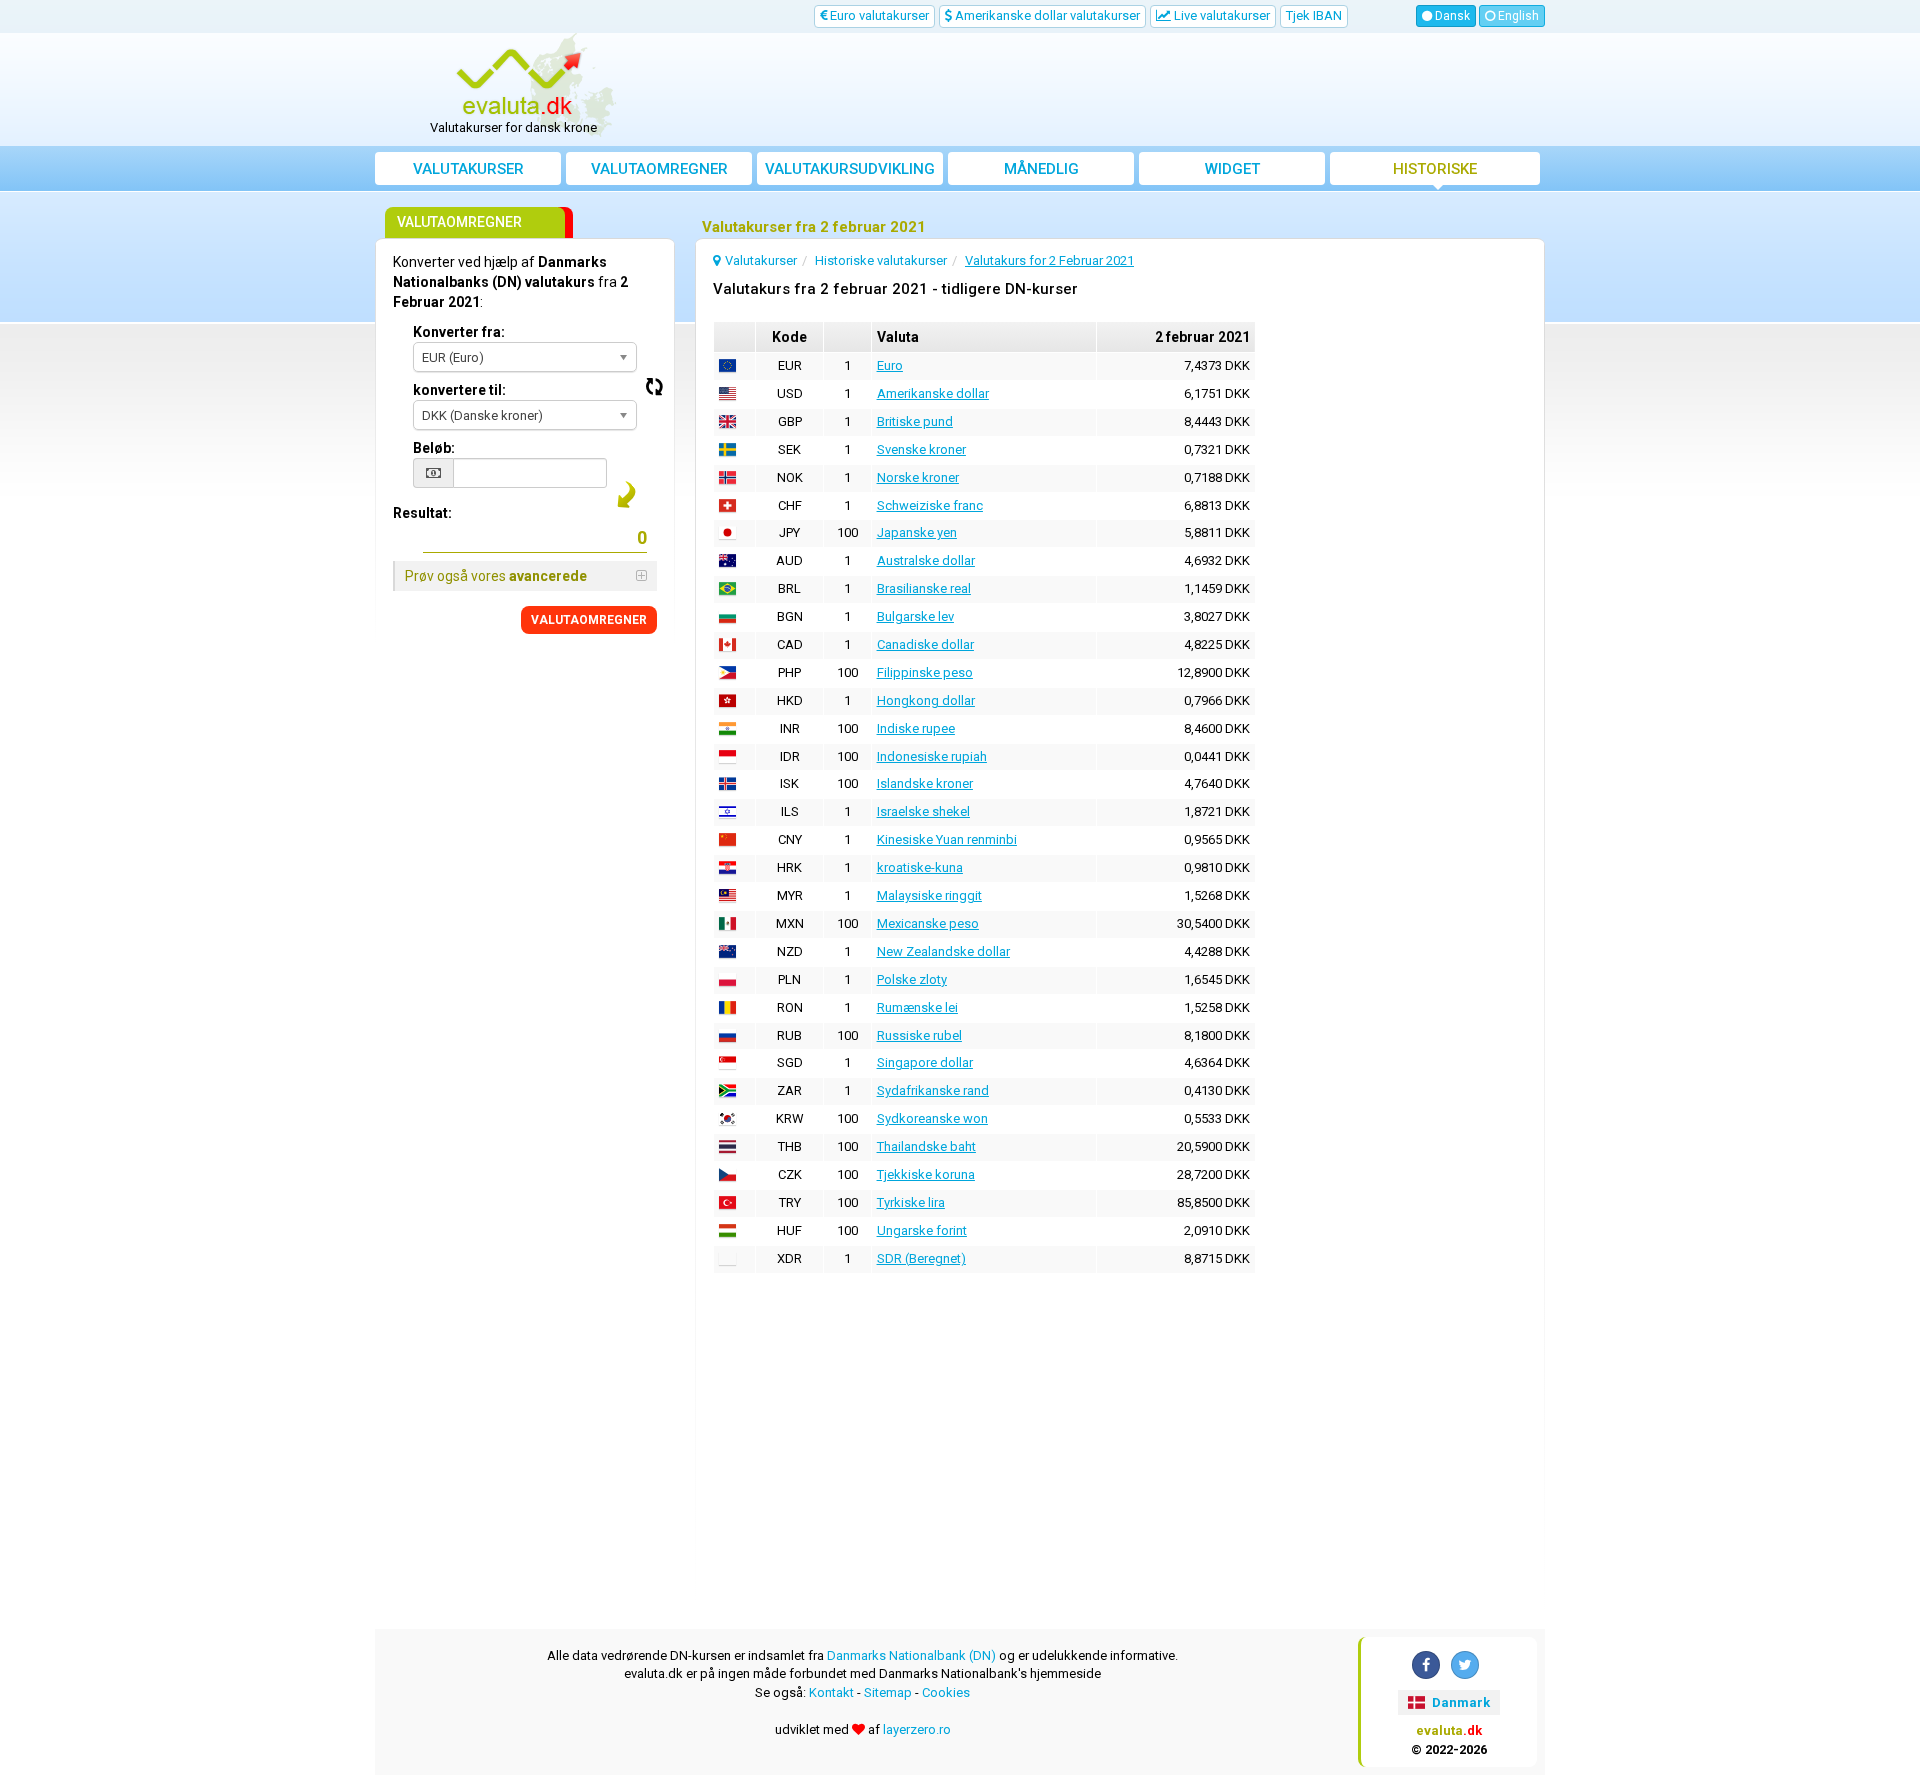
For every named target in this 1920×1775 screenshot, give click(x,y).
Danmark (1459, 1702)
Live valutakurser (1220, 15)
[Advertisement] (1107, 90)
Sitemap (888, 1692)
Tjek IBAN (1314, 15)
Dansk (1451, 16)
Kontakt (831, 1692)
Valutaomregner (659, 169)
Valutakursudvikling (850, 169)
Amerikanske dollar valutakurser (1046, 15)
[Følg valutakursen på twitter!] (1465, 1665)
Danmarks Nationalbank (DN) (911, 1655)
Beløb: (434, 448)
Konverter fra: (459, 332)
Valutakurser (468, 169)
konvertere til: (459, 390)
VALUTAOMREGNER (589, 620)
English (1517, 16)
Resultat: (422, 513)
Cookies (946, 1692)
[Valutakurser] (521, 83)
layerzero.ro (917, 1729)
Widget (1232, 169)
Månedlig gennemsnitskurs (1041, 172)
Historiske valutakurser (1435, 172)
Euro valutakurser (878, 15)
